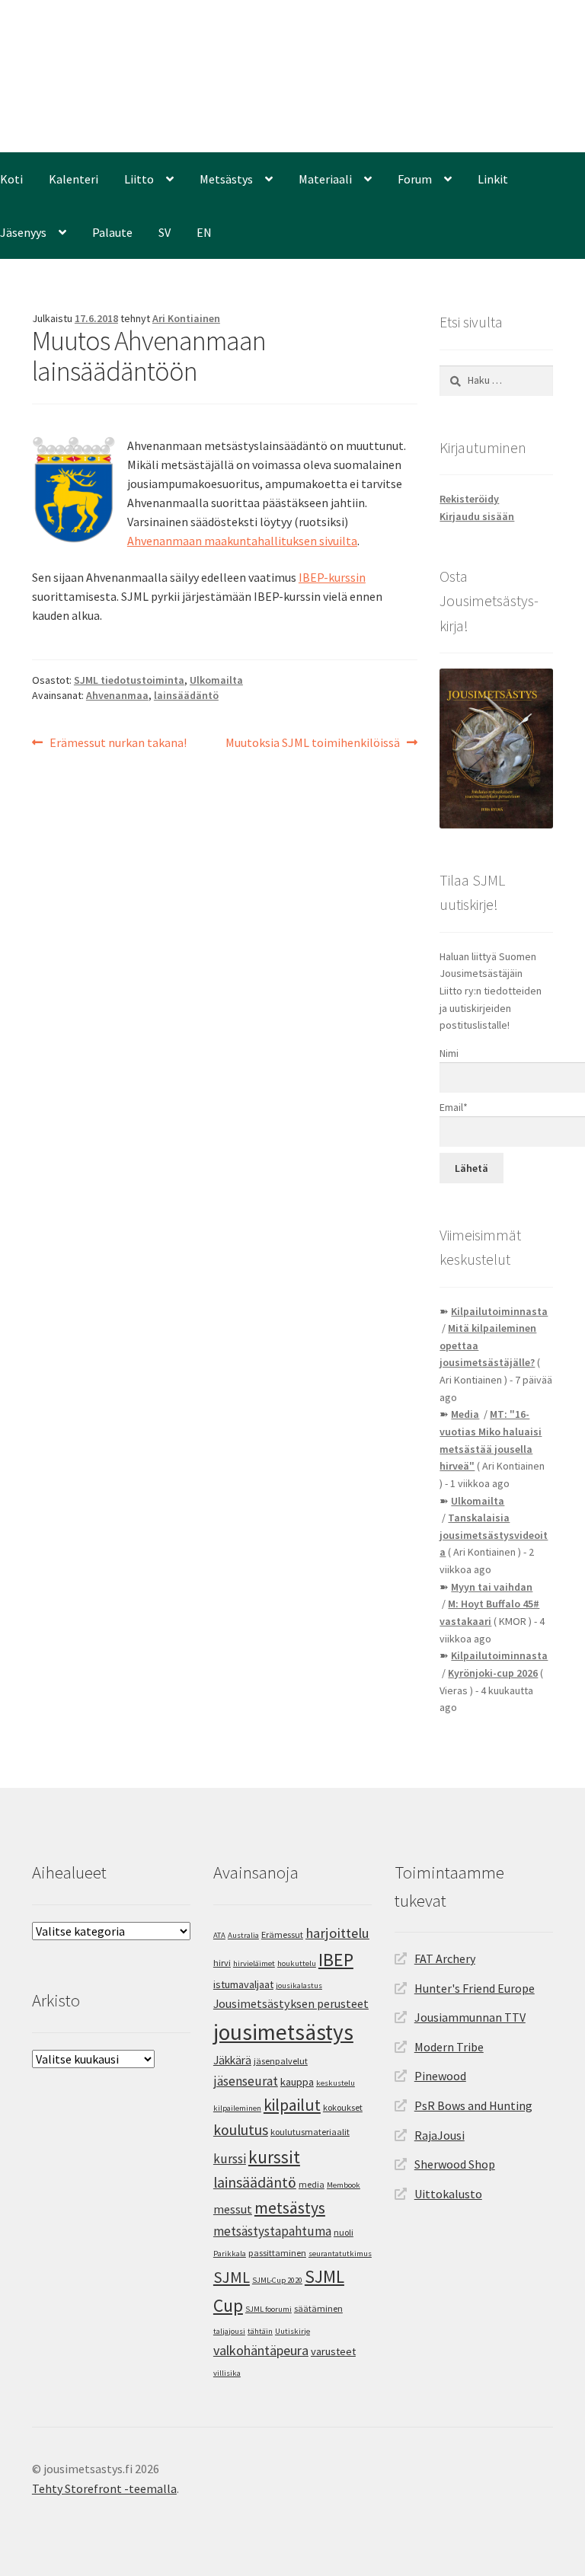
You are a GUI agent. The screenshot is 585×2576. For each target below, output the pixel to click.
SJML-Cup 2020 (277, 2280)
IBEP (336, 1960)
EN (204, 232)
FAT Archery (445, 1958)
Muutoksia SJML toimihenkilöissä (313, 742)
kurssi (230, 2159)
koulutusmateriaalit (310, 2132)
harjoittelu (337, 1933)
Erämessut (282, 1934)
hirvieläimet (254, 1963)
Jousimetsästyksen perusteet (291, 2003)
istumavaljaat (243, 1984)
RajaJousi (440, 2135)
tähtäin (260, 2331)
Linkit (493, 179)
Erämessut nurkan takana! (118, 742)
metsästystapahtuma (272, 2231)
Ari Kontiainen (186, 318)
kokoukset (343, 2107)
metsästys (290, 2208)
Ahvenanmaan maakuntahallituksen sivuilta (242, 541)
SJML (232, 2277)
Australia (243, 1935)
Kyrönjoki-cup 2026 (493, 1673)
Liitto (139, 179)
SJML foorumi (269, 2309)
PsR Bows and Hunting (473, 2105)
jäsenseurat (246, 2081)
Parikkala (230, 2254)
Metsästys (226, 179)
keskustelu (336, 2083)
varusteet (333, 2351)
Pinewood (440, 2076)
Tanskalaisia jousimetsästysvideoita (494, 1535)
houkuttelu (297, 1963)
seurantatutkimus (340, 2254)
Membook (344, 2185)
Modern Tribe (449, 2047)
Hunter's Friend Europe (475, 1988)
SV (165, 232)
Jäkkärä (232, 2060)
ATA (219, 1935)
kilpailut (292, 2105)
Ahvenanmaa (117, 695)
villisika (227, 2373)
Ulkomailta (216, 680)
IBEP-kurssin (332, 577)
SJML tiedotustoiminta (129, 680)
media (312, 2184)
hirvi (222, 1963)
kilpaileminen (237, 2108)
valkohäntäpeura (261, 2350)
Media (465, 1414)
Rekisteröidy (469, 499)
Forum (415, 179)
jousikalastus (299, 1985)
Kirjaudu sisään (477, 516)
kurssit (274, 2157)
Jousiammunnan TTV (470, 2017)
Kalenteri (74, 179)
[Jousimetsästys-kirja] (496, 749)
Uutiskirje (292, 2331)
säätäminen (318, 2308)
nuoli (344, 2232)
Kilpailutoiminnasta (499, 1311)
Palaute (112, 232)
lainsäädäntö (186, 695)
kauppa (297, 2082)
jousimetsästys (283, 2032)
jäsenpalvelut (281, 2061)
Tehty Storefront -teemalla (104, 2488)
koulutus (241, 2130)
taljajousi (229, 2331)
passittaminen (277, 2253)
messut (233, 2209)
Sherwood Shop (455, 2164)
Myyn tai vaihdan (492, 1587)
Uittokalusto (448, 2194)
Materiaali (325, 179)
